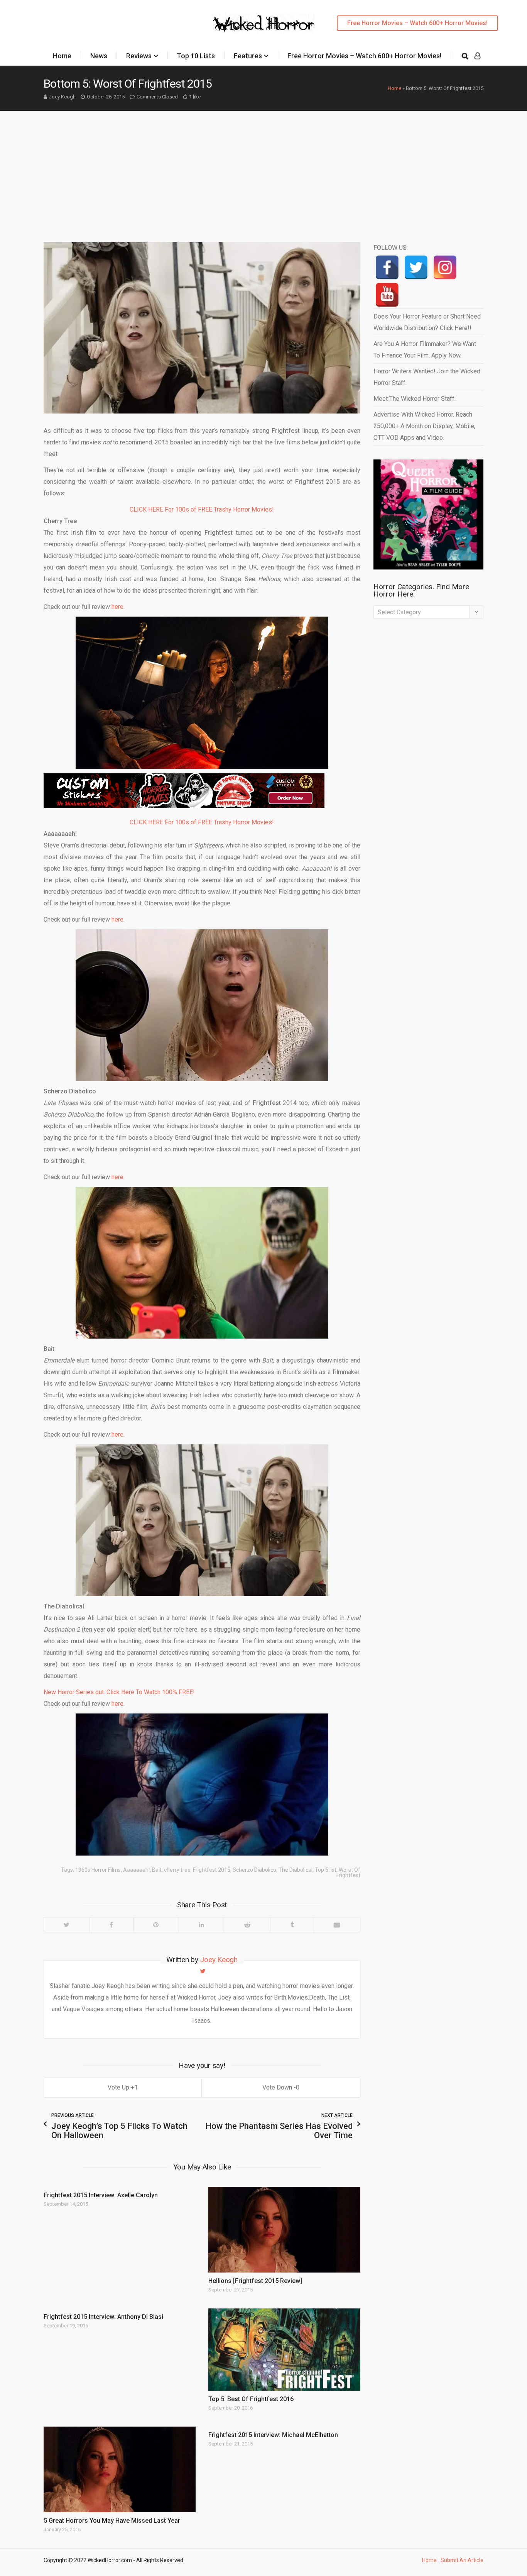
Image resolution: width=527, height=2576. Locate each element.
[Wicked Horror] (264, 23)
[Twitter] (67, 1925)
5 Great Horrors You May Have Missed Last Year (112, 2521)
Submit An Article (462, 2560)
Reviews (139, 56)
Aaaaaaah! (136, 1870)
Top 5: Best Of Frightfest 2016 (251, 2399)
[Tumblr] (292, 1925)
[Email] (337, 1925)
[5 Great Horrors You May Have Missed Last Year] (120, 2469)
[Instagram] (445, 267)
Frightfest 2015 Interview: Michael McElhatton (273, 2435)
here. (118, 607)
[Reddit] (247, 1925)
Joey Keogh (62, 97)
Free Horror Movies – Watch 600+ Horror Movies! (417, 23)
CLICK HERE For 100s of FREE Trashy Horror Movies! (202, 509)
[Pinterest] (156, 1925)
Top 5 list (326, 1870)
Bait (157, 1870)
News (99, 56)
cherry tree (177, 1870)
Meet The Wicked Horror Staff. (415, 399)
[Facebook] (111, 1925)
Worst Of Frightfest (348, 1873)
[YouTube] (387, 295)
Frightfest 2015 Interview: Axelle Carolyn (101, 2195)
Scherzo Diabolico (254, 1870)
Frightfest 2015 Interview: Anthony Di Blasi (103, 2317)
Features (248, 56)
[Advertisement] (263, 169)
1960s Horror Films (98, 1870)
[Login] (477, 56)
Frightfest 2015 (212, 1870)
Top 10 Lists (196, 56)
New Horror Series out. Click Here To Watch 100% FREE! (119, 1692)
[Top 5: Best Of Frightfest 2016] (284, 2350)
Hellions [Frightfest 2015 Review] (255, 2281)
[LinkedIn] (201, 1925)
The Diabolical (296, 1870)
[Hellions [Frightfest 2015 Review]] (284, 2230)
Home (62, 56)
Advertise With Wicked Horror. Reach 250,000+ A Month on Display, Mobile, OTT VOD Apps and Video (424, 426)
